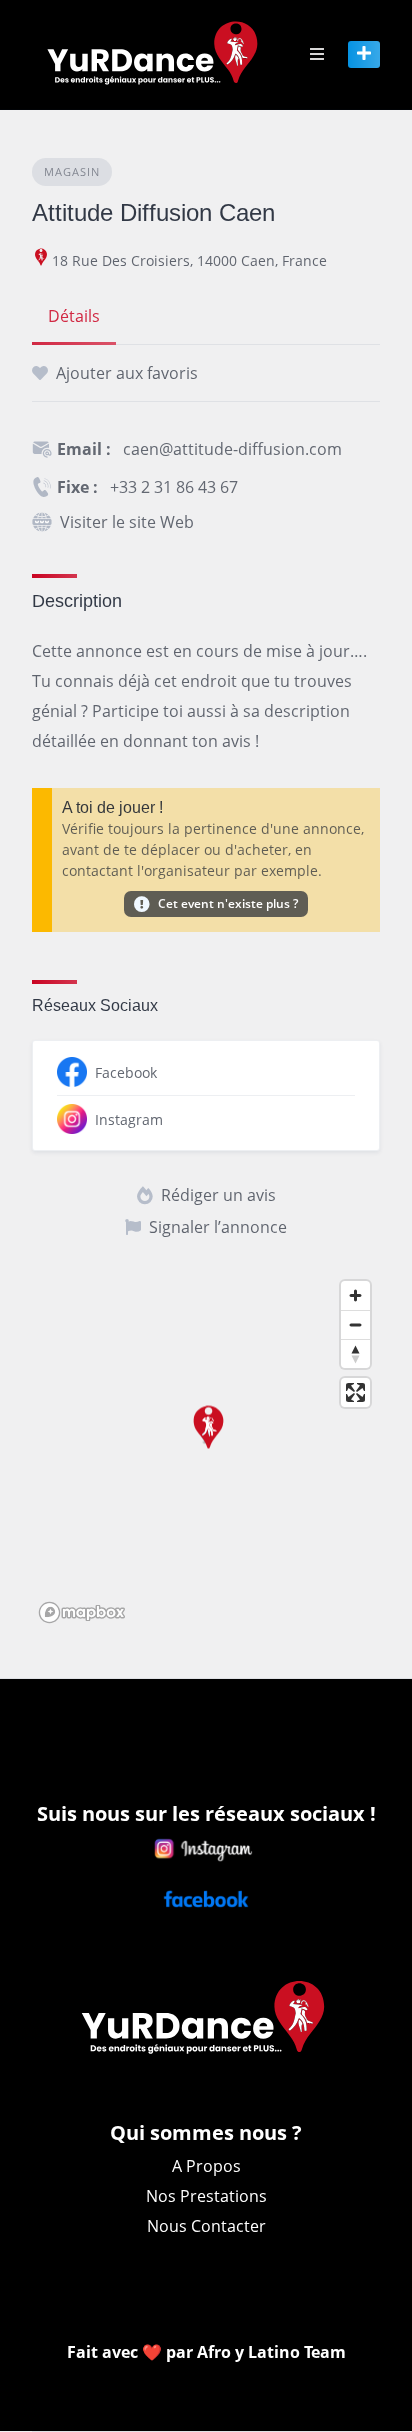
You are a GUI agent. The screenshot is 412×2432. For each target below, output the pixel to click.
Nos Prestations (206, 2196)
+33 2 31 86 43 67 (174, 487)
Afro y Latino (250, 2352)
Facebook (126, 1072)
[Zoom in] (355, 1295)
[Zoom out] (355, 1324)
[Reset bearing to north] (355, 1353)
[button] (206, 1437)
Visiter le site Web (127, 522)
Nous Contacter (206, 2226)
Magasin (72, 171)
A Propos (206, 2166)
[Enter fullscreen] (355, 1392)
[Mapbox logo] (82, 1612)
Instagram (129, 1119)
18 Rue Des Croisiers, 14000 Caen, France (189, 260)
